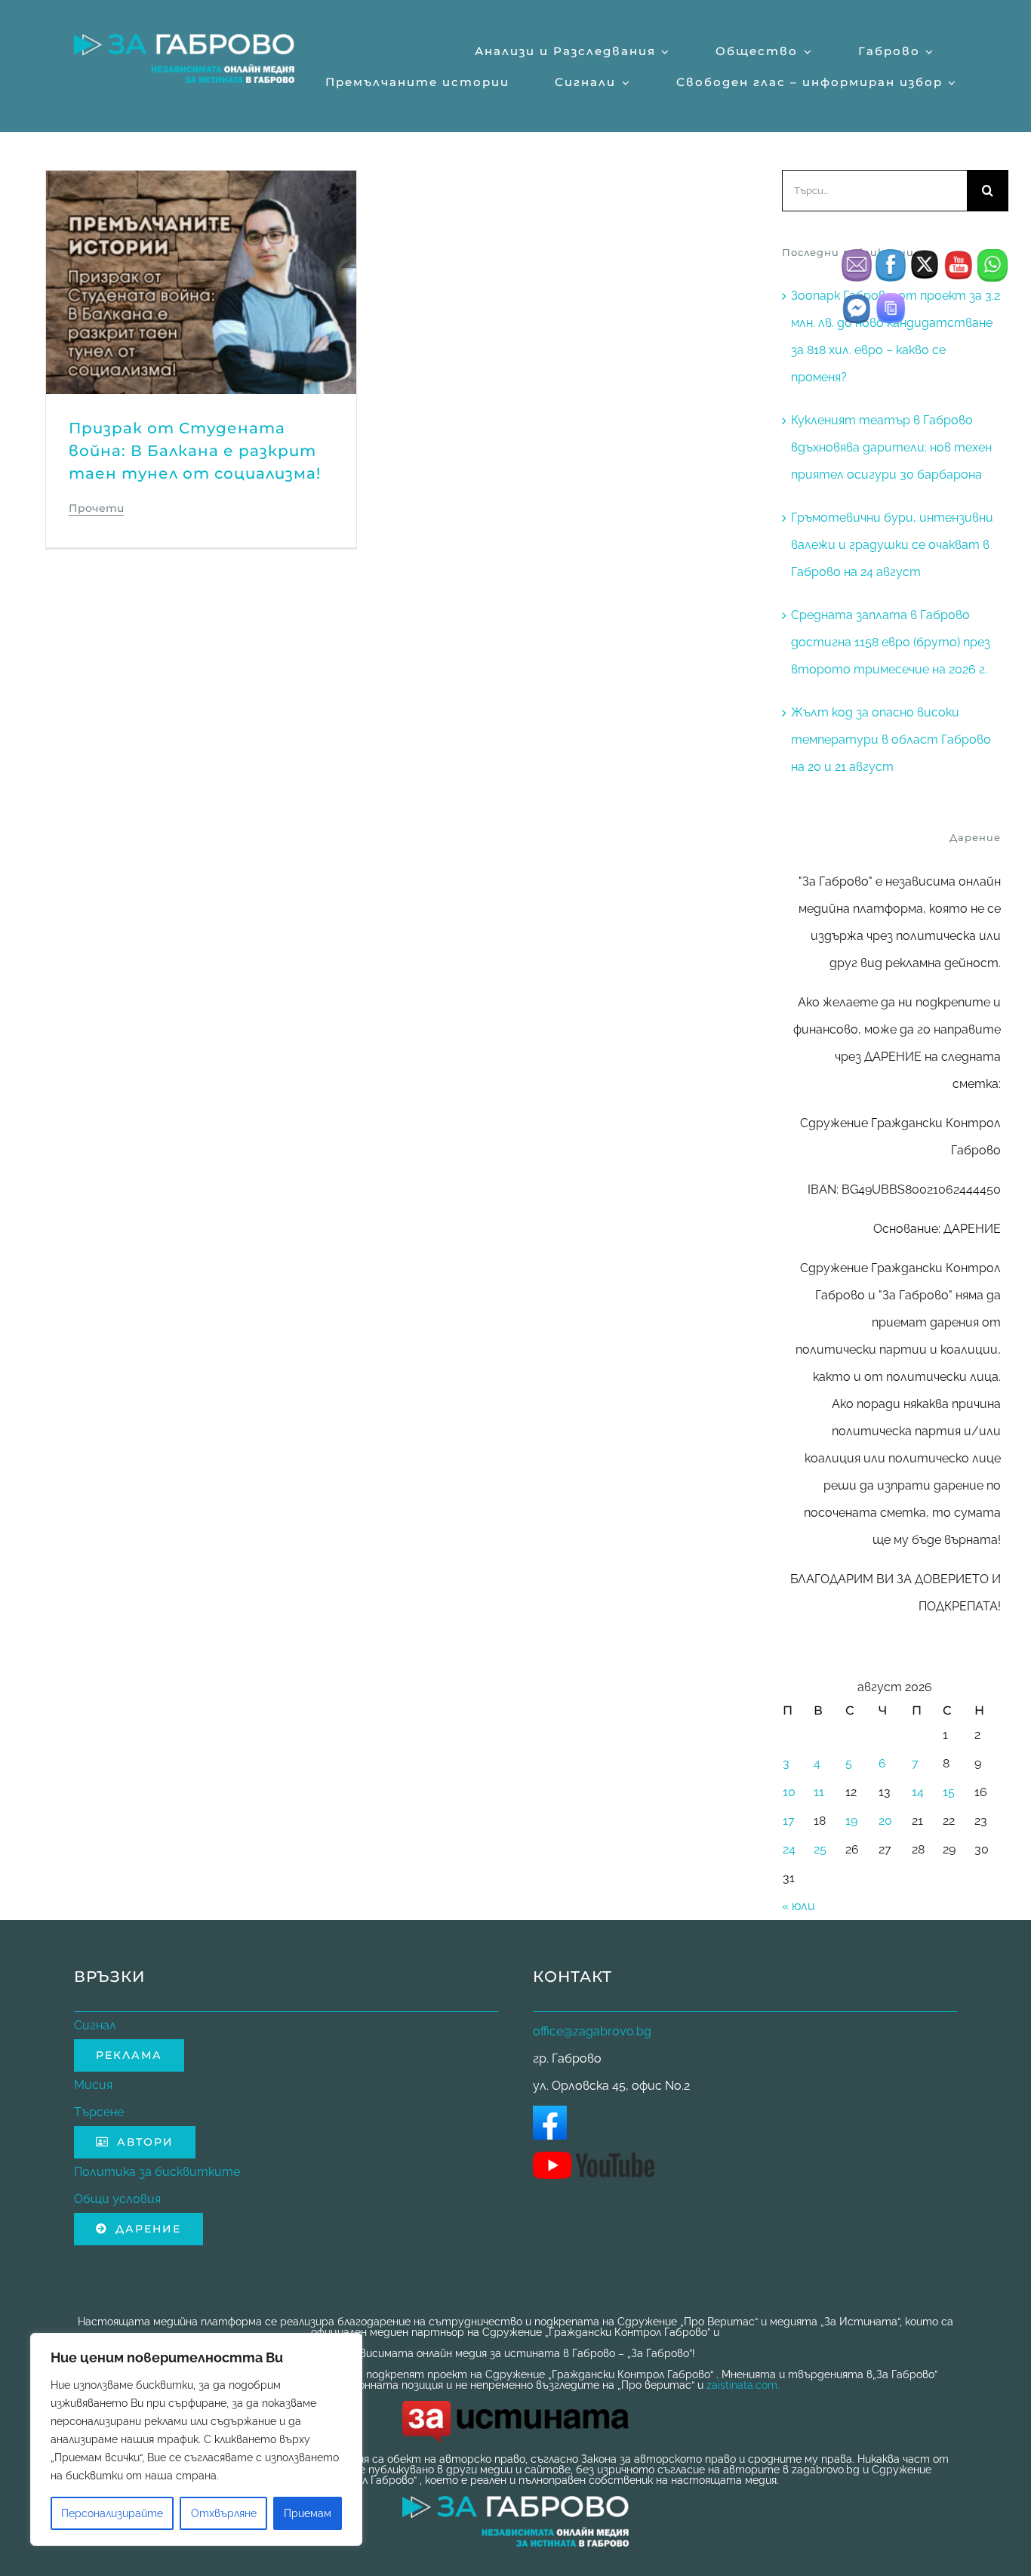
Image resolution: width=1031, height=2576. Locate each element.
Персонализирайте (112, 2513)
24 (789, 1849)
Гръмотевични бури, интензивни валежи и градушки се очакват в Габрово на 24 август (892, 545)
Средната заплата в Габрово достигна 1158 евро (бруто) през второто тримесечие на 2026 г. (891, 642)
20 (885, 1821)
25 (820, 1849)
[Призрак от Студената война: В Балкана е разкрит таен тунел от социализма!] (201, 184)
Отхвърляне (224, 2513)
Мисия (93, 2085)
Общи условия (117, 2199)
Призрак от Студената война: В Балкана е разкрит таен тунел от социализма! (195, 451)
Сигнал (95, 2025)
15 (949, 1792)
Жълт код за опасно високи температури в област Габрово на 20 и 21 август (891, 740)
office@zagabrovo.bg (592, 2031)
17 (789, 1821)
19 (851, 1821)
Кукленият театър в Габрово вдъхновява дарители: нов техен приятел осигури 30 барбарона (891, 447)
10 (789, 1792)
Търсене (99, 2112)
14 (918, 1792)
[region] (196, 2439)
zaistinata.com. (743, 2385)
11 (819, 1792)
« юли (799, 1906)
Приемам (308, 2513)
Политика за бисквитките (157, 2172)
